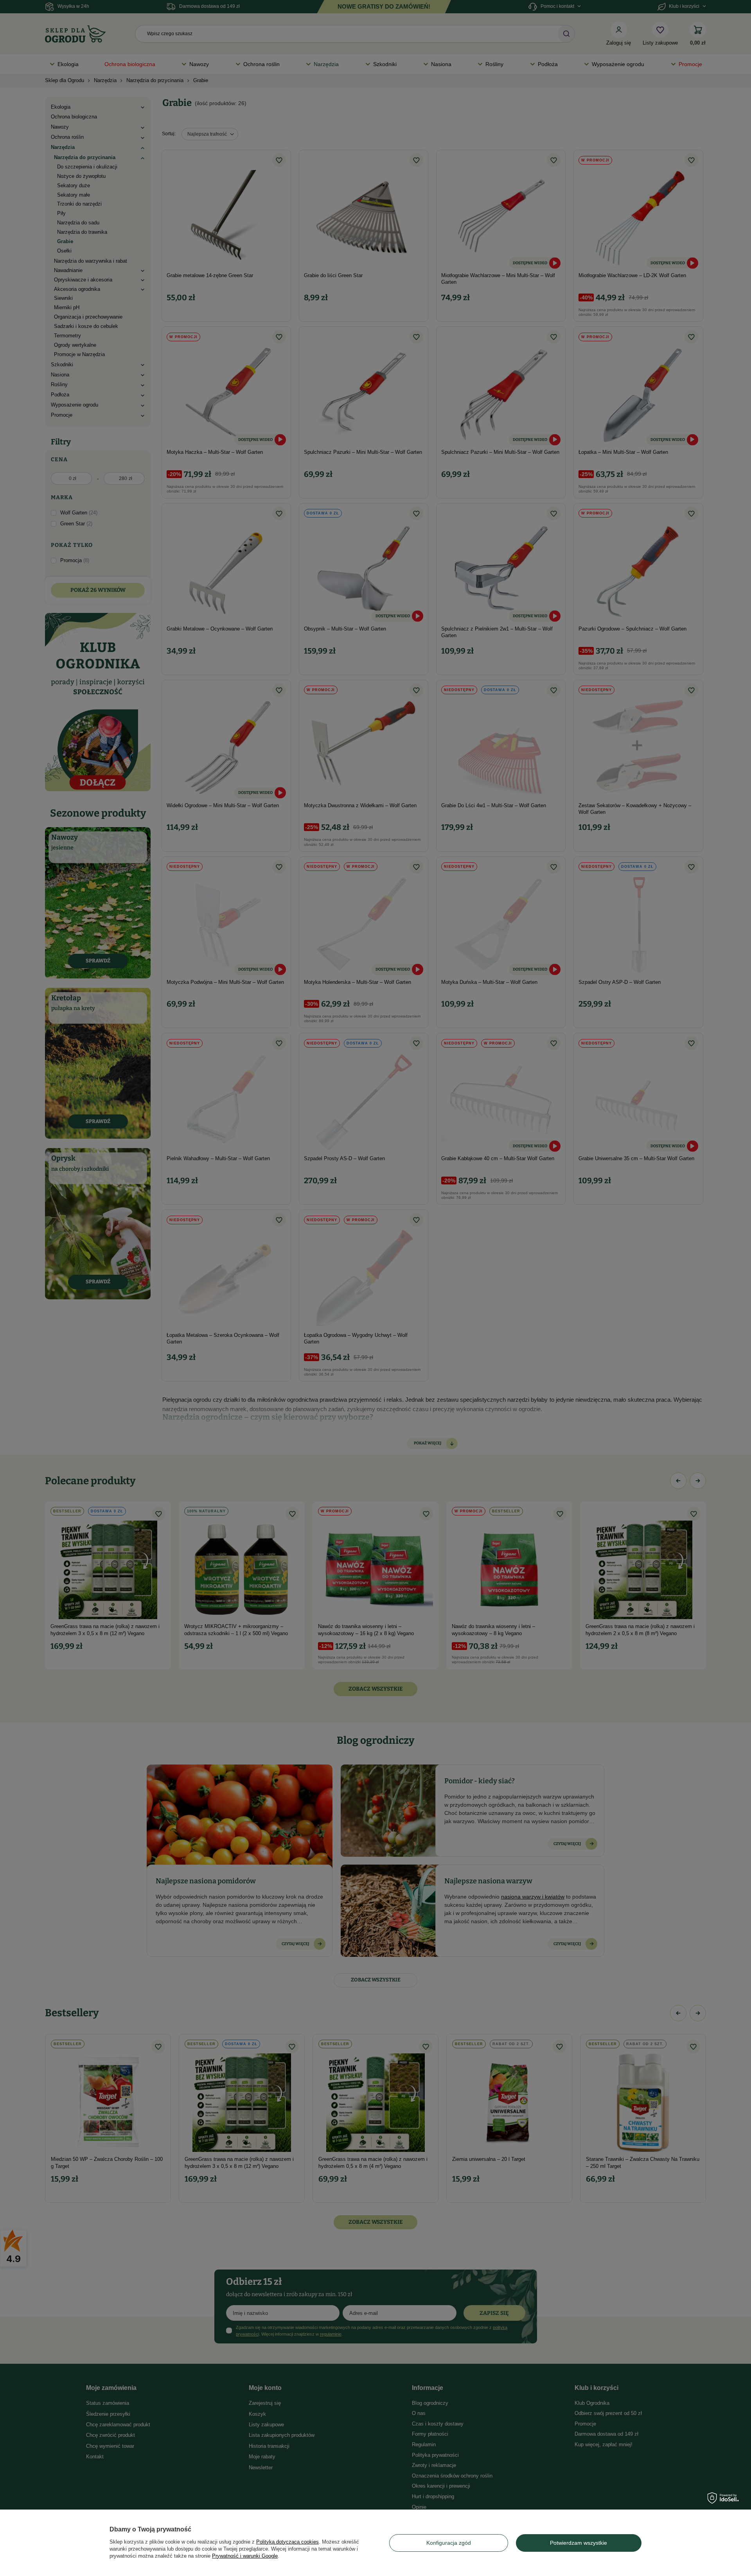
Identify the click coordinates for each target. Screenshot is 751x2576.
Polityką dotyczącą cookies (287, 2542)
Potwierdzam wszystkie (579, 2543)
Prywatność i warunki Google (245, 2556)
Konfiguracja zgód (449, 2543)
